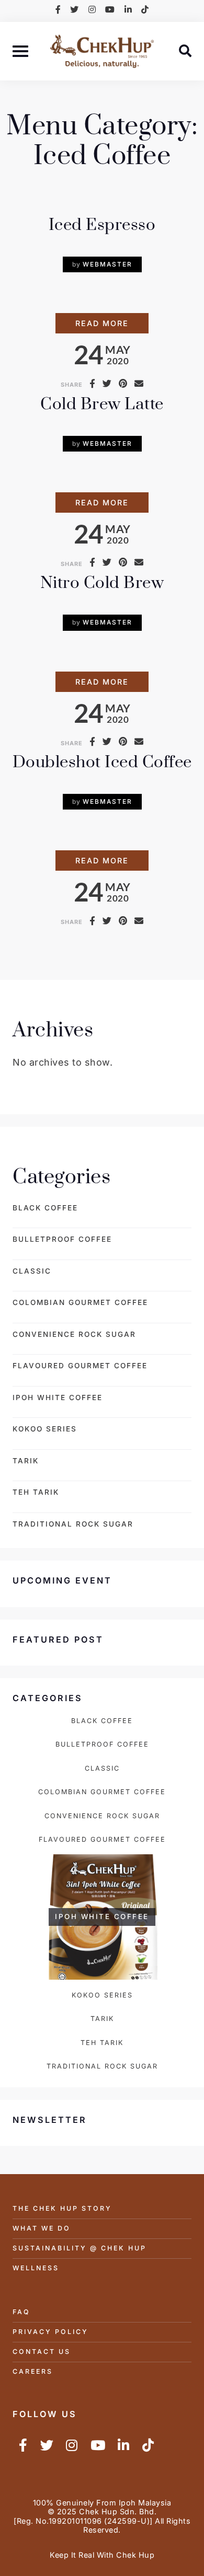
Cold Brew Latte (102, 405)
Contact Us (42, 2352)
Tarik (26, 1461)
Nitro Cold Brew (102, 583)
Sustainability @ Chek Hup (80, 2248)
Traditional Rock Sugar (73, 1524)
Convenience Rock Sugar (74, 1334)
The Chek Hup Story (62, 2208)
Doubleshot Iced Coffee (102, 763)
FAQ (21, 2312)
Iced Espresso (102, 225)
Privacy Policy (50, 2332)
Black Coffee (45, 1208)
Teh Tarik (36, 1492)
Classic (32, 1271)
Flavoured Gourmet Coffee (80, 1366)
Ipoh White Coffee (58, 1397)
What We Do (42, 2228)
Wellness (36, 2268)
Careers (33, 2371)
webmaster (107, 264)
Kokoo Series (45, 1429)
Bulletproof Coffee (62, 1239)
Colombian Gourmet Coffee (80, 1302)
